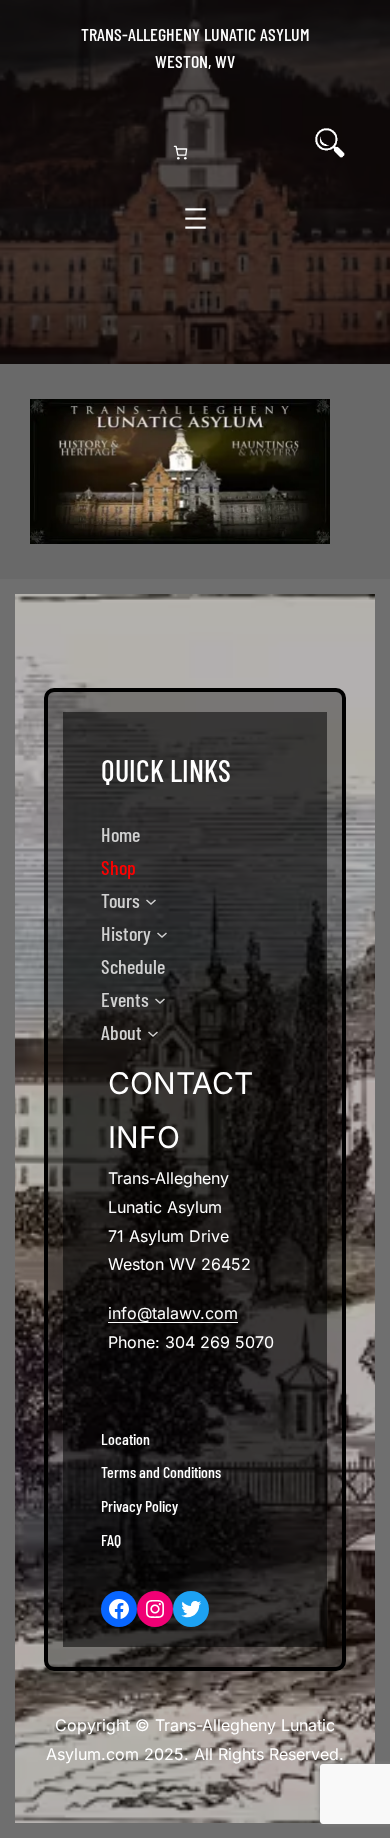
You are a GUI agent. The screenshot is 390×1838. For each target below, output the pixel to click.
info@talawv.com (173, 1313)
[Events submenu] (160, 1000)
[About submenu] (153, 1033)
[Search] (330, 143)
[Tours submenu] (151, 901)
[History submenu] (162, 934)
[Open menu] (195, 218)
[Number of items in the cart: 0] (180, 152)
